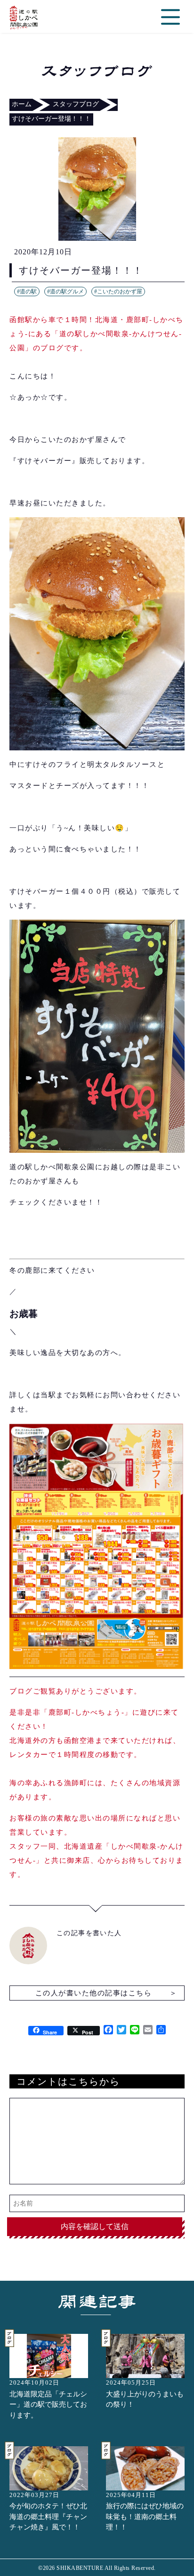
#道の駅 (27, 291)
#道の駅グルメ (65, 291)
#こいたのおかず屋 (118, 291)
